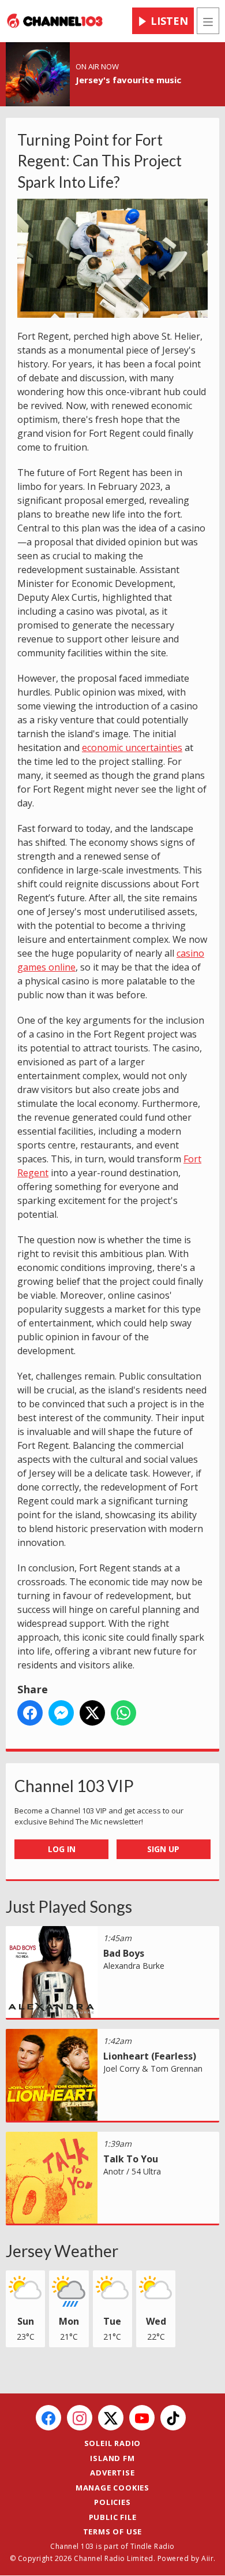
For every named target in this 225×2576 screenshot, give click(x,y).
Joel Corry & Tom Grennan (153, 2068)
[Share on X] (92, 1713)
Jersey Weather (62, 2251)
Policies (112, 2502)
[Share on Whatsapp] (123, 1713)
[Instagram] (80, 2418)
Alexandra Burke (134, 1966)
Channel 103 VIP (74, 1786)
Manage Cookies (112, 2488)
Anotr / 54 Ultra (132, 2171)
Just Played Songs (69, 1906)
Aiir (207, 2558)
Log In (62, 1849)
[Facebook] (48, 2418)
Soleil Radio (113, 2443)
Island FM (112, 2458)
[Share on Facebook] (30, 1713)
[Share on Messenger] (61, 1713)
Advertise (112, 2473)
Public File (113, 2517)
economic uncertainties (132, 748)
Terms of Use (113, 2532)
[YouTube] (142, 2418)
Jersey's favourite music (128, 80)
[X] (111, 2418)
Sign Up (163, 1849)
